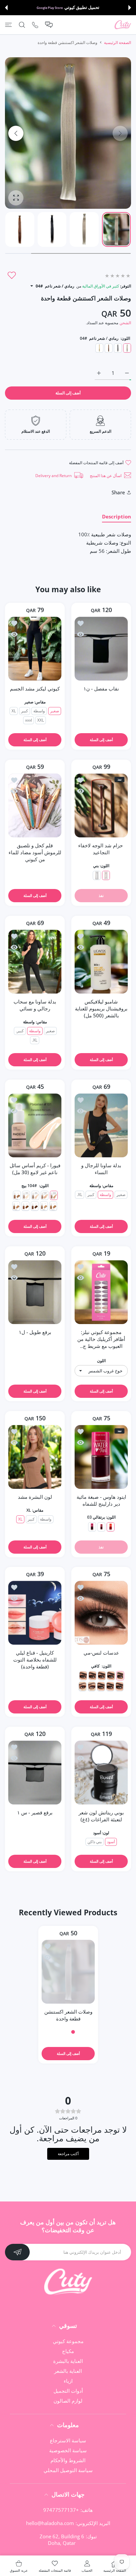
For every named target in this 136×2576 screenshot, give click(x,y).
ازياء (68, 2381)
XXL (41, 720)
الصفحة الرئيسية (118, 43)
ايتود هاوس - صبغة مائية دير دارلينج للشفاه (101, 1500)
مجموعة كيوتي (68, 2341)
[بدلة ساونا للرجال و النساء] (101, 1125)
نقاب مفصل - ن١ (101, 688)
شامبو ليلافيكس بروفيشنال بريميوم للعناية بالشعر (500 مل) (101, 1008)
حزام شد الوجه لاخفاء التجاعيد (101, 849)
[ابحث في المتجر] (22, 25)
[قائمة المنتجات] (8, 25)
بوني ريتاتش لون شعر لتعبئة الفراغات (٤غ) (101, 1816)
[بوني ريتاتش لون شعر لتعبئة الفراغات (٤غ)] (101, 1773)
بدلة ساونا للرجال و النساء (101, 1169)
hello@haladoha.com (50, 2523)
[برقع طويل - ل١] (35, 1292)
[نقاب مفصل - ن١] (101, 649)
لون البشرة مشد (35, 1497)
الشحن (125, 323)
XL (14, 711)
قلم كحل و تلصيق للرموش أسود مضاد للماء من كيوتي (35, 852)
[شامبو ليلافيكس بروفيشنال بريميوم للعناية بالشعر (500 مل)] (101, 962)
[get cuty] (123, 25)
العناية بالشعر (68, 2371)
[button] (130, 8)
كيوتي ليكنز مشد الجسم (35, 688)
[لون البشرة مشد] (35, 1457)
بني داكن (95, 1842)
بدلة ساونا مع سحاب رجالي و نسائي (35, 1005)
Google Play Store (50, 8)
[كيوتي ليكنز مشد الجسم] (35, 649)
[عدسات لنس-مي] (101, 1613)
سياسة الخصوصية (68, 2450)
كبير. (20, 1031)
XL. (35, 1040)
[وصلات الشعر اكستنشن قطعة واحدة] (68, 1972)
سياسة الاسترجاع (68, 2440)
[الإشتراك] (17, 2252)
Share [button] (118, 492)
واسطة (39, 711)
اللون (101, 1361)
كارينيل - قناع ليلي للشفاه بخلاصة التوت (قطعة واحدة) (35, 1660)
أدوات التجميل (68, 2391)
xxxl (29, 720)
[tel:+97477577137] (35, 25)
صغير (55, 711)
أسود (111, 1842)
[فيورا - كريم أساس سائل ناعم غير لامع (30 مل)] (35, 1125)
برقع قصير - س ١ (35, 1813)
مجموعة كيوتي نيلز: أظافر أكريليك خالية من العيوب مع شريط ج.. (101, 1339)
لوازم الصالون (68, 2401)
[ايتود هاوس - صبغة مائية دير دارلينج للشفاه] (101, 1457)
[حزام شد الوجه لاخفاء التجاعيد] (101, 805)
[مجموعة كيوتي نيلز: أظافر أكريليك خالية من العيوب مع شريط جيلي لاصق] (101, 1292)
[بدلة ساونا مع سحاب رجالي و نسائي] (35, 962)
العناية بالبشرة (68, 2361)
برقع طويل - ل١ (35, 1332)
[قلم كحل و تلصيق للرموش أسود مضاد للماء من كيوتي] (35, 805)
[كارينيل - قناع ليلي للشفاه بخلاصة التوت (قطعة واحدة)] (35, 1613)
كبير (25, 711)
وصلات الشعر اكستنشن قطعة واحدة (68, 2015)
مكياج (68, 2351)
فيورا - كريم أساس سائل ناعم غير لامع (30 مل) (35, 1169)
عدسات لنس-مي (101, 1653)
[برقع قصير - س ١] (35, 1773)
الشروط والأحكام (68, 2460)
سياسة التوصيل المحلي (68, 2470)
